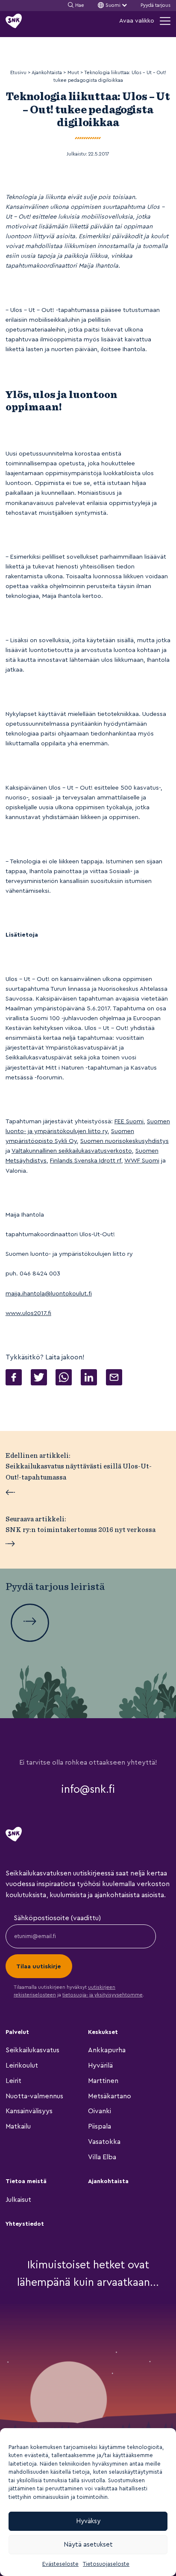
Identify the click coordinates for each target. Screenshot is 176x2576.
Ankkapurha (107, 2050)
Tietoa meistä (26, 2181)
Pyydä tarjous (155, 5)
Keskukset (103, 2032)
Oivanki (100, 2111)
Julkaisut (18, 2200)
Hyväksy (88, 2521)
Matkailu (18, 2126)
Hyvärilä (100, 2065)
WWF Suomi (142, 1161)
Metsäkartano (110, 2096)
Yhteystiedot (25, 2224)
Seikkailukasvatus (32, 2050)
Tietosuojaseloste (106, 2564)
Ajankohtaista (108, 2181)
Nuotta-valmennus (34, 2096)
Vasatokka (104, 2142)
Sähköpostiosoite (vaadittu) (57, 1918)
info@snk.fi (88, 1789)
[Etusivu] (14, 21)
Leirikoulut (22, 2065)
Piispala (100, 2126)
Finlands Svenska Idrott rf (86, 1161)
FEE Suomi (129, 1121)
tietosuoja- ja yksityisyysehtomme (103, 1995)
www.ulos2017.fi (28, 1313)
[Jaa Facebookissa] (14, 1379)
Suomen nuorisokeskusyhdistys (125, 1141)
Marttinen (103, 2081)
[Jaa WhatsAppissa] (64, 1379)
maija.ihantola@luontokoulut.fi (49, 1294)
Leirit (13, 2081)
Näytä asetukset (88, 2545)
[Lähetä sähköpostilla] (114, 1379)
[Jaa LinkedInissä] (89, 1379)
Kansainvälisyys (29, 2111)
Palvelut (17, 2032)
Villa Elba (102, 2157)
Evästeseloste (60, 2564)
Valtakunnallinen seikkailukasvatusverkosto (72, 1151)
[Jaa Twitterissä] (39, 1379)
